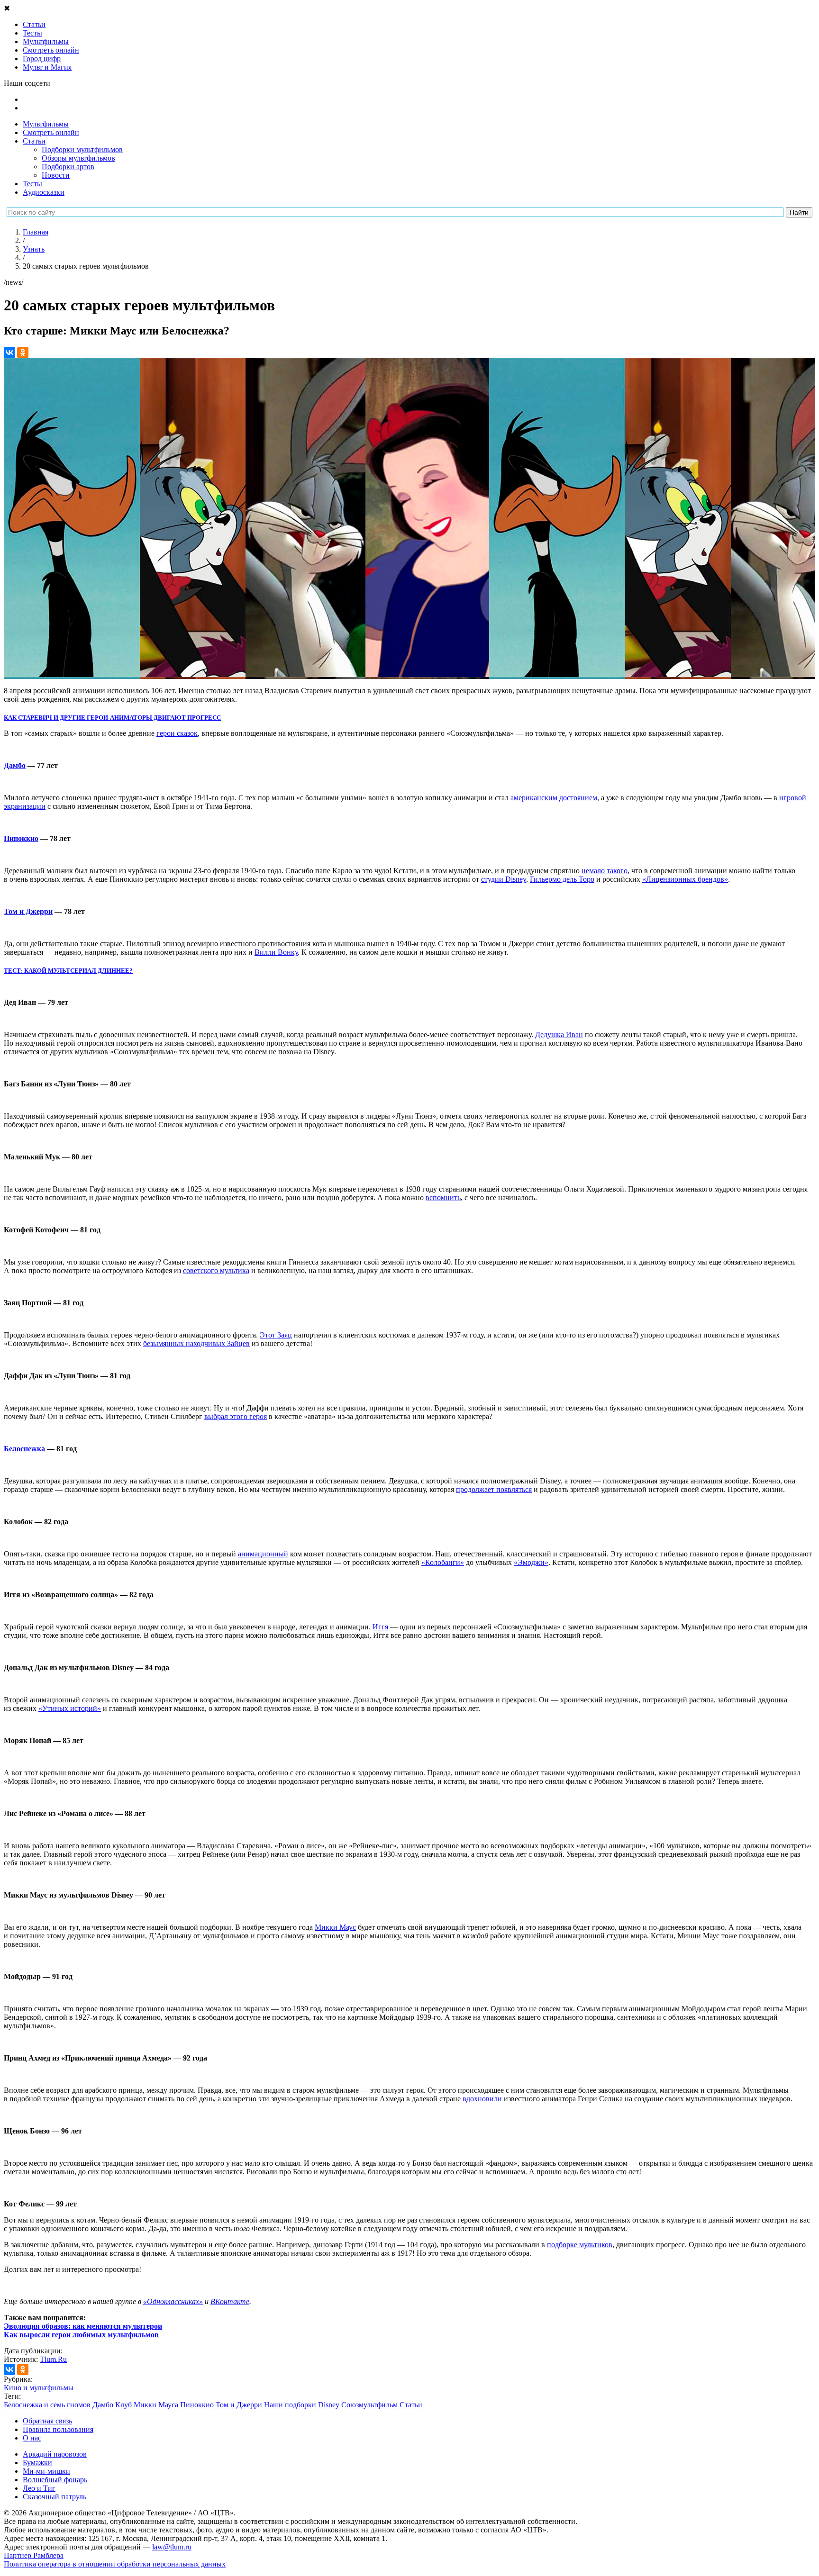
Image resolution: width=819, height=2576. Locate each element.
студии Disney (504, 879)
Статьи (34, 141)
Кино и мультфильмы (39, 2388)
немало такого (605, 871)
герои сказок (177, 733)
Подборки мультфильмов (82, 149)
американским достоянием (554, 798)
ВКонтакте (230, 2301)
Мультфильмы (46, 124)
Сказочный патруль (55, 2497)
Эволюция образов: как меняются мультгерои (83, 2326)
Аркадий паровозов (55, 2454)
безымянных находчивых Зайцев (196, 1343)
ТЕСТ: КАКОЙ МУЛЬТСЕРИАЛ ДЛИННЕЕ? (68, 971)
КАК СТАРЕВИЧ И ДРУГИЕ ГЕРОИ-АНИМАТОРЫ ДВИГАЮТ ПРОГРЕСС (112, 718)
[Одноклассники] (23, 353)
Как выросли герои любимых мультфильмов (81, 2335)
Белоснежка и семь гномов (47, 2405)
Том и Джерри (28, 911)
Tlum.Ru (53, 2359)
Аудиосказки (44, 192)
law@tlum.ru (172, 2547)
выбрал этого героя (236, 1416)
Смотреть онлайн (51, 132)
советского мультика (216, 1270)
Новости (56, 175)
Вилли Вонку (276, 952)
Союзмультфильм (369, 2405)
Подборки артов (68, 167)
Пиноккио (21, 838)
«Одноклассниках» (173, 2301)
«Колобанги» (443, 1562)
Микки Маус (335, 1927)
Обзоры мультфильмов (78, 158)
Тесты (32, 184)
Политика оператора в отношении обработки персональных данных (115, 2564)
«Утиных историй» (70, 1708)
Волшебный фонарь (55, 2480)
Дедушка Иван (559, 1035)
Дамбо (15, 765)
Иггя (380, 1627)
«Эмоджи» (531, 1562)
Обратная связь (47, 2421)
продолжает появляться (494, 1489)
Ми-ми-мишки (46, 2471)
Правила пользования (58, 2429)
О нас (32, 2438)
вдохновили (482, 2099)
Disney (329, 2405)
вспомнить (443, 1198)
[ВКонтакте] (9, 353)
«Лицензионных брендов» (685, 879)
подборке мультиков (580, 2245)
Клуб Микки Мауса (147, 2405)
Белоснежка (24, 1449)
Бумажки (37, 2463)
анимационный (263, 1554)
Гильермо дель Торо (562, 879)
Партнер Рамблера (34, 2555)
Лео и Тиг (39, 2488)
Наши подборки (290, 2405)
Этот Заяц (276, 1335)
